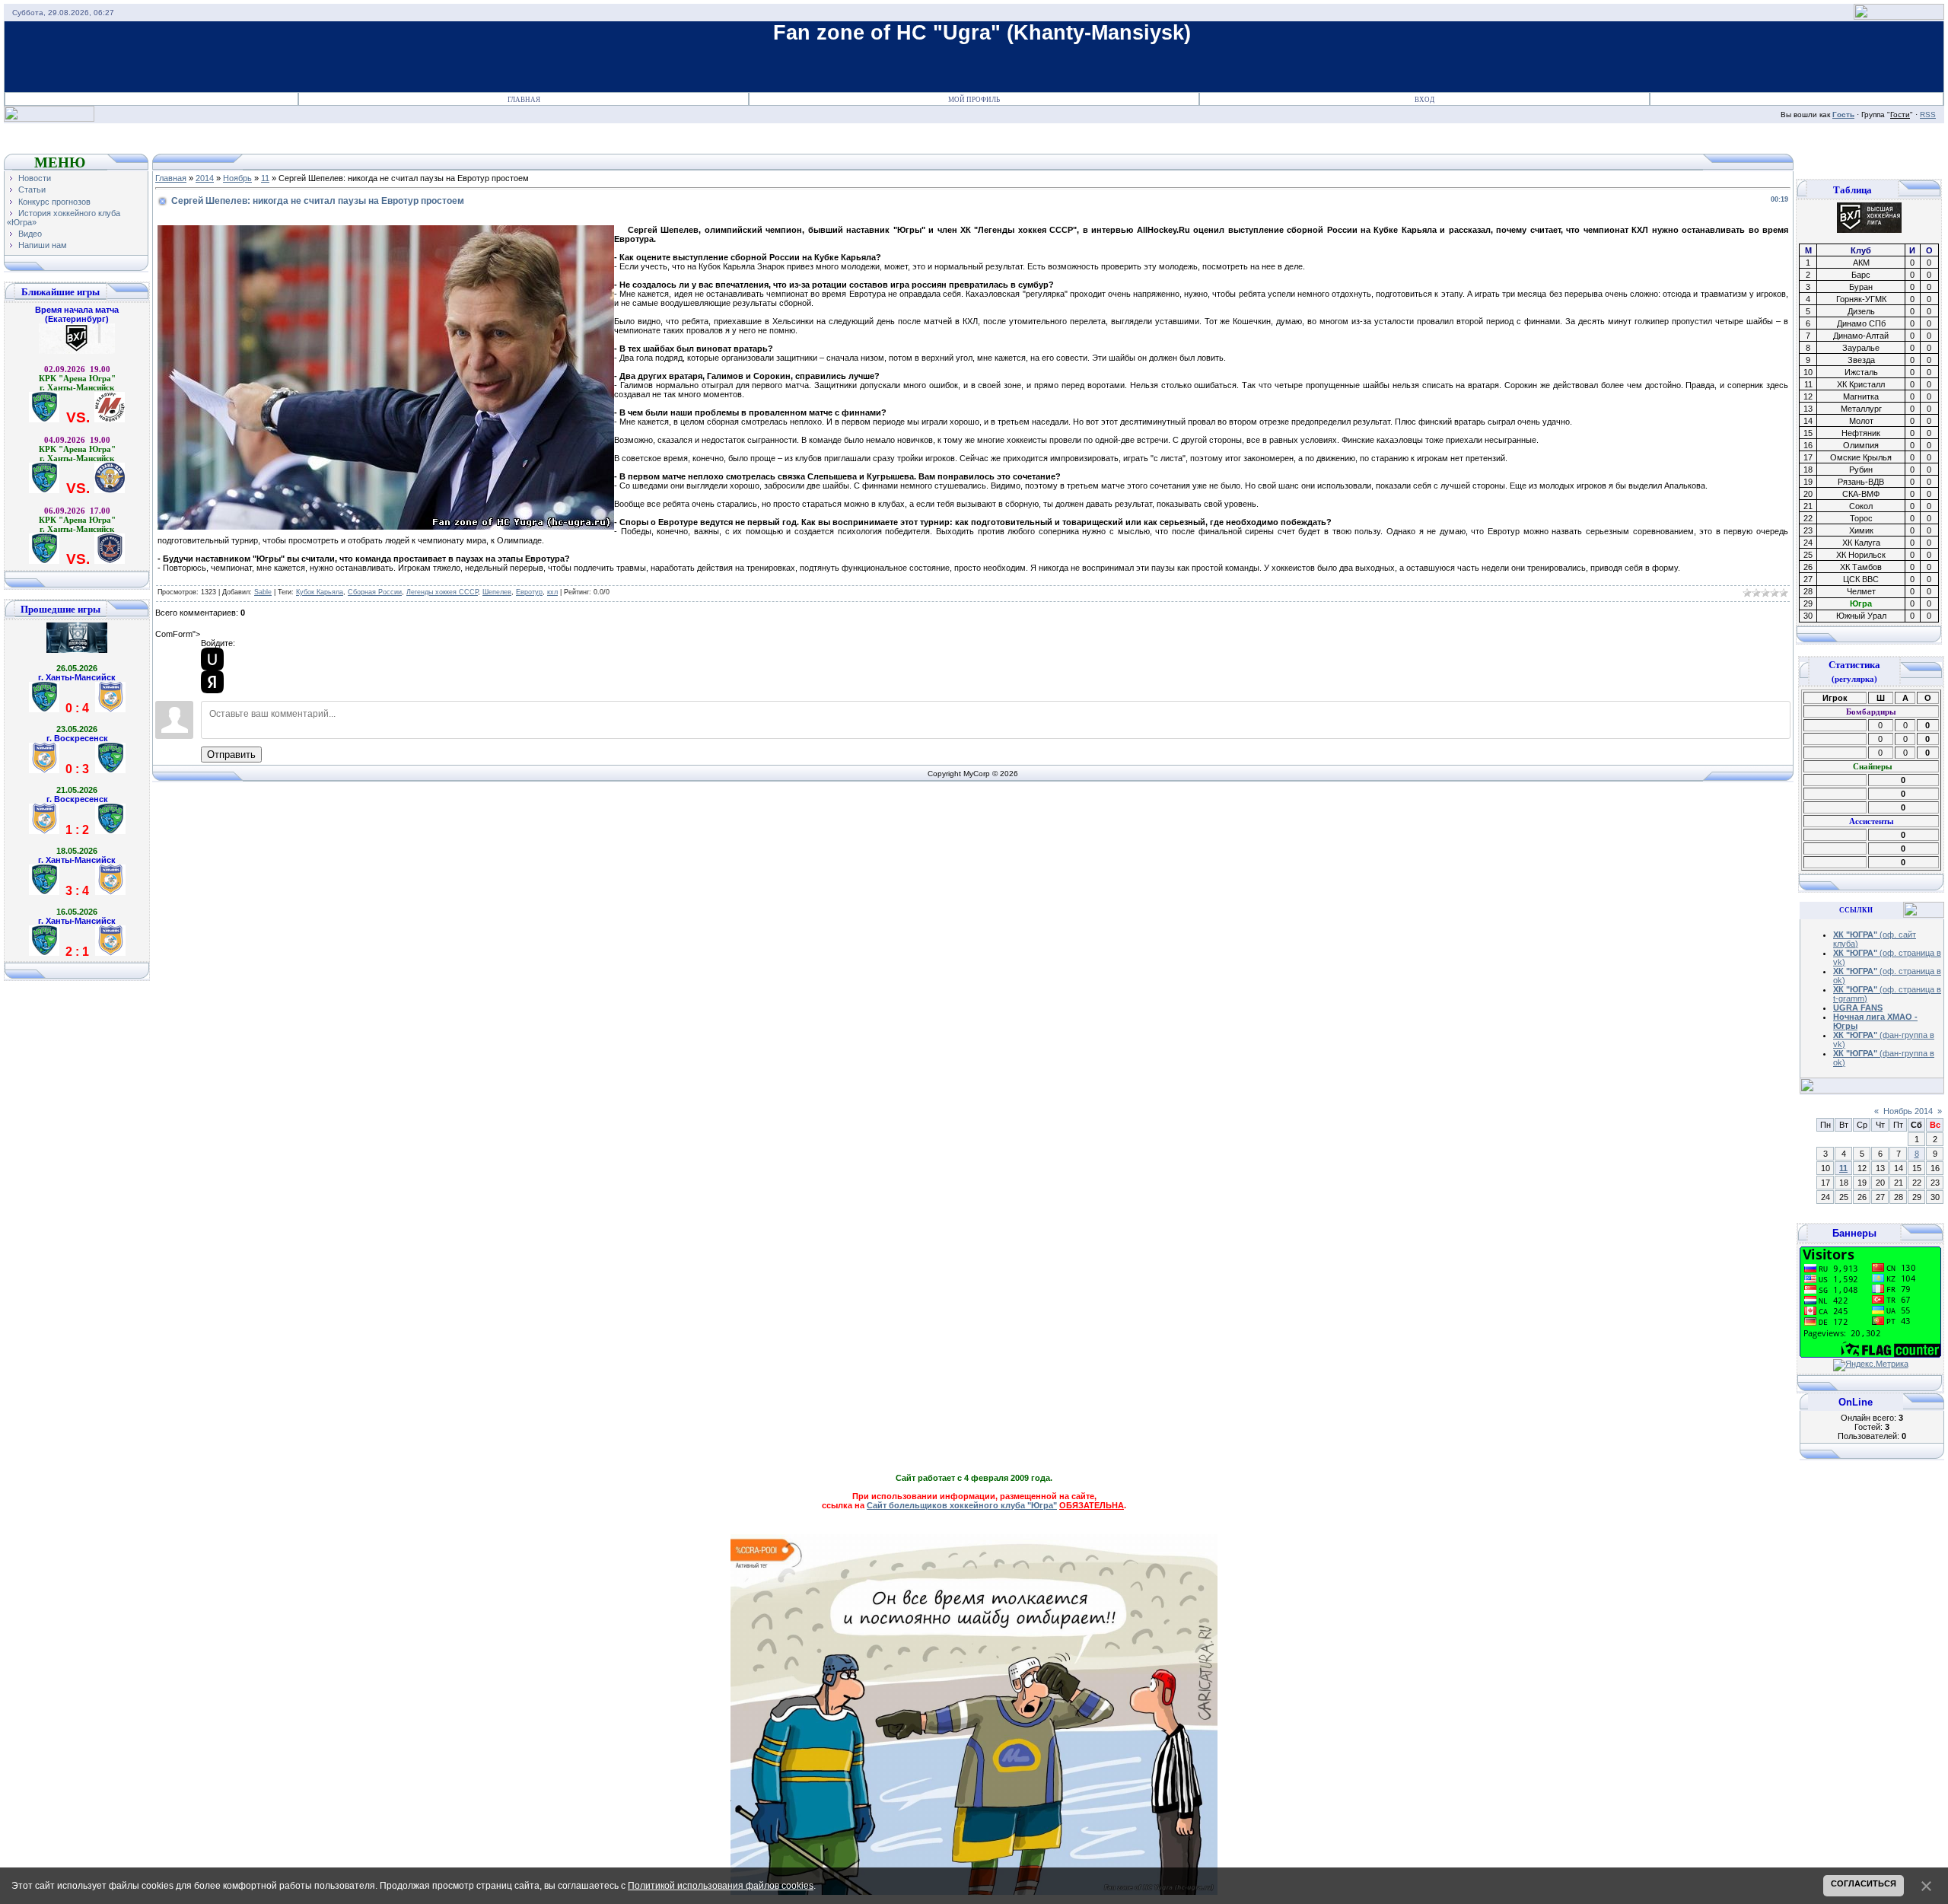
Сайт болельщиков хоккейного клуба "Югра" (962, 1505)
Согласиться (1864, 1883)
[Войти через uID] (212, 659)
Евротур (529, 592)
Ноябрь (237, 178)
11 (265, 178)
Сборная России (375, 592)
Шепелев (497, 592)
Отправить (231, 755)
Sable (263, 592)
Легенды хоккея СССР (442, 592)
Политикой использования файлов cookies (721, 1886)
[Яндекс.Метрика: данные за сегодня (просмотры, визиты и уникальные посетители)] (1871, 1365)
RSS (1928, 115)
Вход (1424, 100)
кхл (552, 592)
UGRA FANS (1858, 1008)
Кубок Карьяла (320, 592)
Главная (524, 100)
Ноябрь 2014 (1908, 1111)
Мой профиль (974, 100)
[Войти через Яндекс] (212, 682)
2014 (205, 178)
